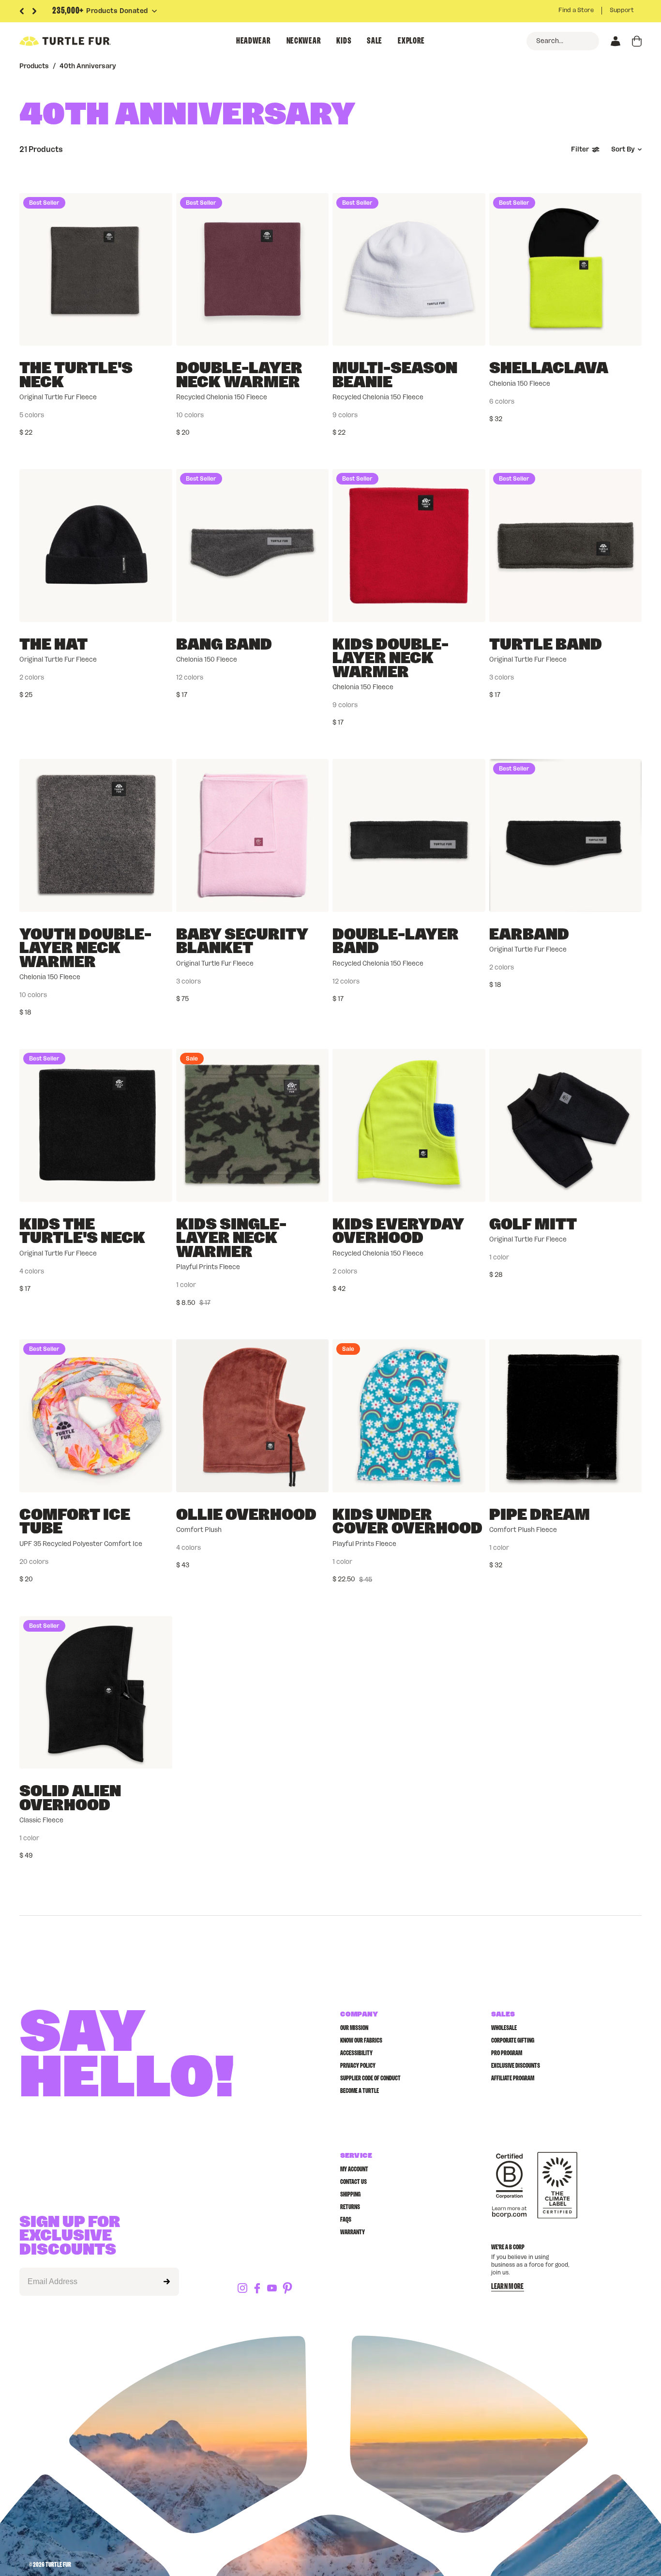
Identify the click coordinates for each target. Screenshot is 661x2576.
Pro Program (507, 2053)
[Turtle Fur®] (87, 41)
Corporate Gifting (513, 2041)
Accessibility (356, 2053)
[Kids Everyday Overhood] (409, 1125)
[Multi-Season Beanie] (409, 270)
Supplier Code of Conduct (370, 2078)
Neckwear (304, 41)
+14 (136, 1562)
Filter (580, 150)
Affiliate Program (513, 2078)
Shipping (350, 2195)
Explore (411, 41)
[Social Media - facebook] (257, 2289)
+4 (292, 415)
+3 (448, 415)
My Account (354, 2169)
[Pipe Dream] (566, 1416)
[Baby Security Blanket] (253, 835)
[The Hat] (96, 546)
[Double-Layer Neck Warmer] (253, 270)
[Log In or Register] (616, 41)
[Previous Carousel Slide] (22, 11)
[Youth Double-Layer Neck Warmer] (96, 835)
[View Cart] (637, 41)
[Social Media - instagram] (242, 2289)
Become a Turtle (360, 2091)
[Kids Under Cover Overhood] (409, 1416)
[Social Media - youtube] (272, 2289)
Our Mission (354, 2028)
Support (622, 10)
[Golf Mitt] (566, 1125)
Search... (550, 41)
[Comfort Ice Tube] (96, 1416)
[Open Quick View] (158, 331)
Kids (344, 41)
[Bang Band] (253, 546)
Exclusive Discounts (516, 2066)
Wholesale (504, 2028)
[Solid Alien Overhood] (96, 1693)
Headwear (254, 41)
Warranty (353, 2232)
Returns (350, 2207)
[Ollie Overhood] (253, 1416)
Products (34, 66)
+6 (292, 678)
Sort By (623, 150)
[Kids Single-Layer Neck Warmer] (253, 1125)
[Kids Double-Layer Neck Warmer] (409, 546)
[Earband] (566, 835)
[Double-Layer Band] (409, 835)
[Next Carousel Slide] (34, 11)
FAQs (346, 2220)
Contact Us (353, 2182)
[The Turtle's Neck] (96, 270)
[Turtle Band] (566, 546)
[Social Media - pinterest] (287, 2289)
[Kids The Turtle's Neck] (96, 1125)
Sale (375, 41)
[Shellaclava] (566, 270)
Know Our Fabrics (361, 2041)
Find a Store (576, 10)
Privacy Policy (358, 2066)
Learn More (508, 2287)
